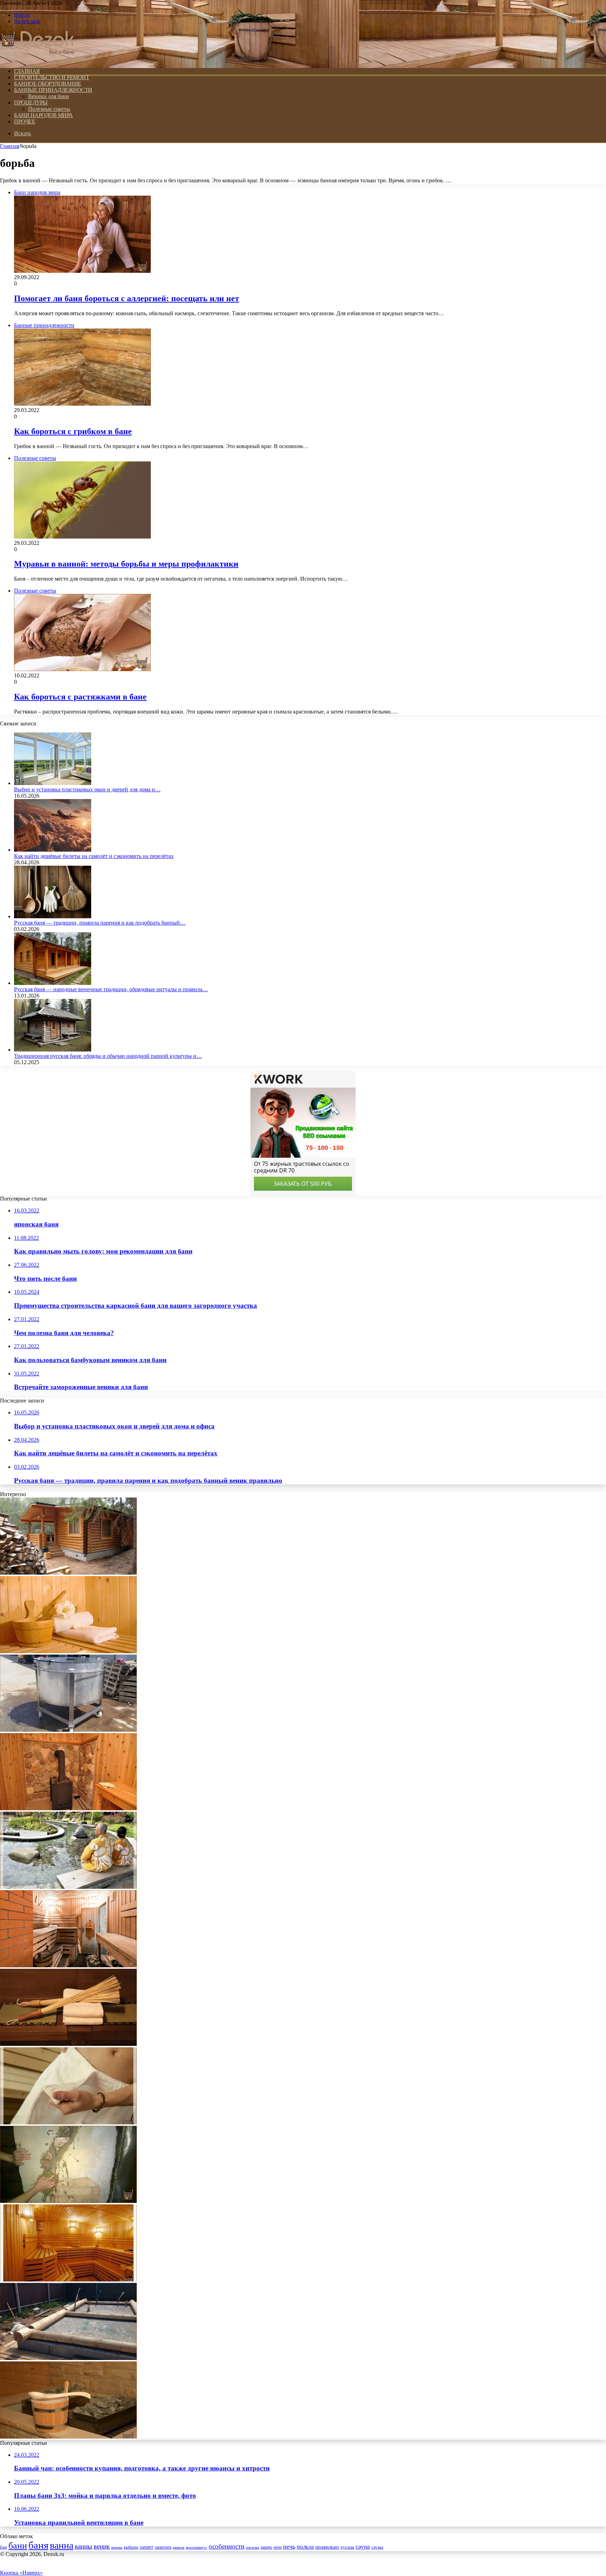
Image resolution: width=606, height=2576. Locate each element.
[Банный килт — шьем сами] (68, 2122)
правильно (327, 2547)
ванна (62, 2545)
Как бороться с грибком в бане (73, 431)
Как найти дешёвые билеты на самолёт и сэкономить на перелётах (94, 856)
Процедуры (31, 103)
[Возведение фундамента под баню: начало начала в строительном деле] (68, 2358)
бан (4, 2547)
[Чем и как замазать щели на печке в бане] (68, 2201)
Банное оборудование (48, 84)
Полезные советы (49, 109)
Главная (9, 146)
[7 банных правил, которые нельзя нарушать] (68, 2437)
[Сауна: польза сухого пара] (68, 1651)
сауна (363, 2547)
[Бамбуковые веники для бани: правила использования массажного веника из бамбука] (68, 2044)
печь (289, 2547)
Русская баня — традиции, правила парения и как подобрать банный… (100, 923)
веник (102, 2546)
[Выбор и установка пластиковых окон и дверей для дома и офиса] (53, 783)
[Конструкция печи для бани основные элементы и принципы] (68, 1808)
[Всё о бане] (38, 59)
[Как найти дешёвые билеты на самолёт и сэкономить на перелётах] (53, 850)
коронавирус (197, 2547)
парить (266, 2547)
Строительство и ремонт (52, 77)
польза (305, 2547)
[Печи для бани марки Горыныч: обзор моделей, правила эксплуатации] (68, 1965)
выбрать (131, 2547)
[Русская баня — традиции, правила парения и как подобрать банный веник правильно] (53, 916)
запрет (146, 2547)
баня (38, 2545)
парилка (252, 2547)
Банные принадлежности (53, 90)
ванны (83, 2546)
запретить (163, 2547)
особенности (227, 2546)
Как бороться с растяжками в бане (80, 697)
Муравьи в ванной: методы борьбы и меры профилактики (126, 564)
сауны (377, 2547)
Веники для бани (49, 96)
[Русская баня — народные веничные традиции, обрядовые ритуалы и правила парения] (53, 983)
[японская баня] (68, 1887)
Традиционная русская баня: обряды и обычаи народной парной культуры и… (108, 1056)
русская (347, 2547)
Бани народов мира (43, 115)
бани (18, 2546)
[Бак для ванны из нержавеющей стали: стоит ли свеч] (68, 1730)
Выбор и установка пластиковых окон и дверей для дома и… (87, 789)
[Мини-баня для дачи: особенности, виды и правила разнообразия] (68, 1573)
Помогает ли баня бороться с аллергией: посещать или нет (127, 298)
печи (278, 2547)
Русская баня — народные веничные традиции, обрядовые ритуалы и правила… (111, 989)
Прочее (25, 121)
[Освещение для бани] (68, 2280)
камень (179, 2547)
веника (117, 2547)
